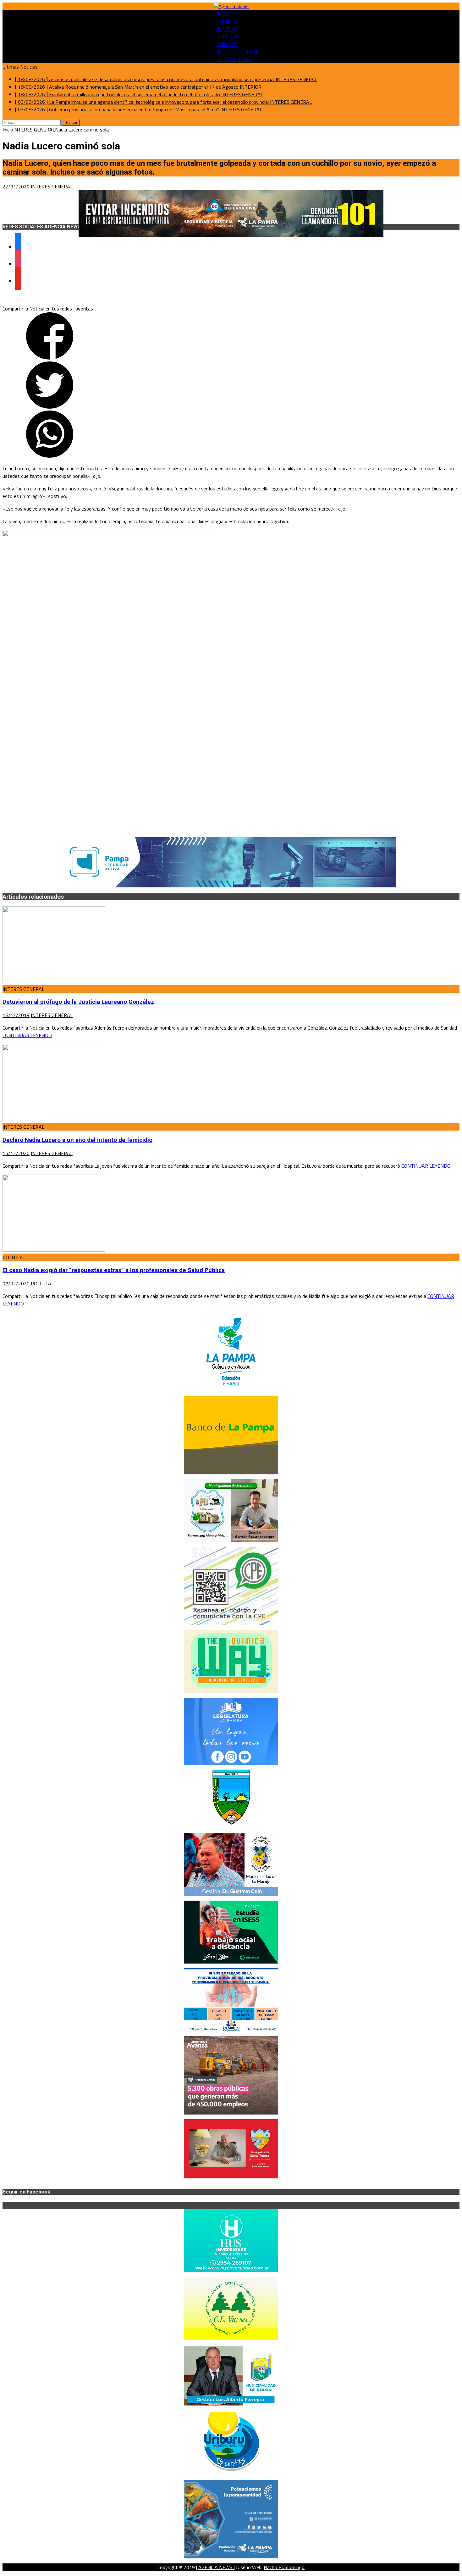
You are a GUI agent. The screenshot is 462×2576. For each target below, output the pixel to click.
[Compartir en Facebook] (50, 358)
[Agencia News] (231, 6)
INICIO (223, 14)
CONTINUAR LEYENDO (27, 1035)
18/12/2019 (16, 1015)
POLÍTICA (227, 21)
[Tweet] (50, 407)
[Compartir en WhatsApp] (50, 456)
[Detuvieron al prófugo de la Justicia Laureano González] (54, 981)
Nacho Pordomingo (284, 2567)
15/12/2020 (16, 1153)
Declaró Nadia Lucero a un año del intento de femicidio (77, 1140)
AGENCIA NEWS (216, 2567)
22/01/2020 (16, 187)
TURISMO (227, 44)
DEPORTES (229, 36)
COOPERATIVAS (234, 59)
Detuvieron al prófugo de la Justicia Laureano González (78, 1002)
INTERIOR (227, 29)
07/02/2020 (16, 1283)
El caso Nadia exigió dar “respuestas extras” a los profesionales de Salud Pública (114, 1270)
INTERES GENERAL (237, 52)
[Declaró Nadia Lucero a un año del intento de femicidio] (54, 1119)
